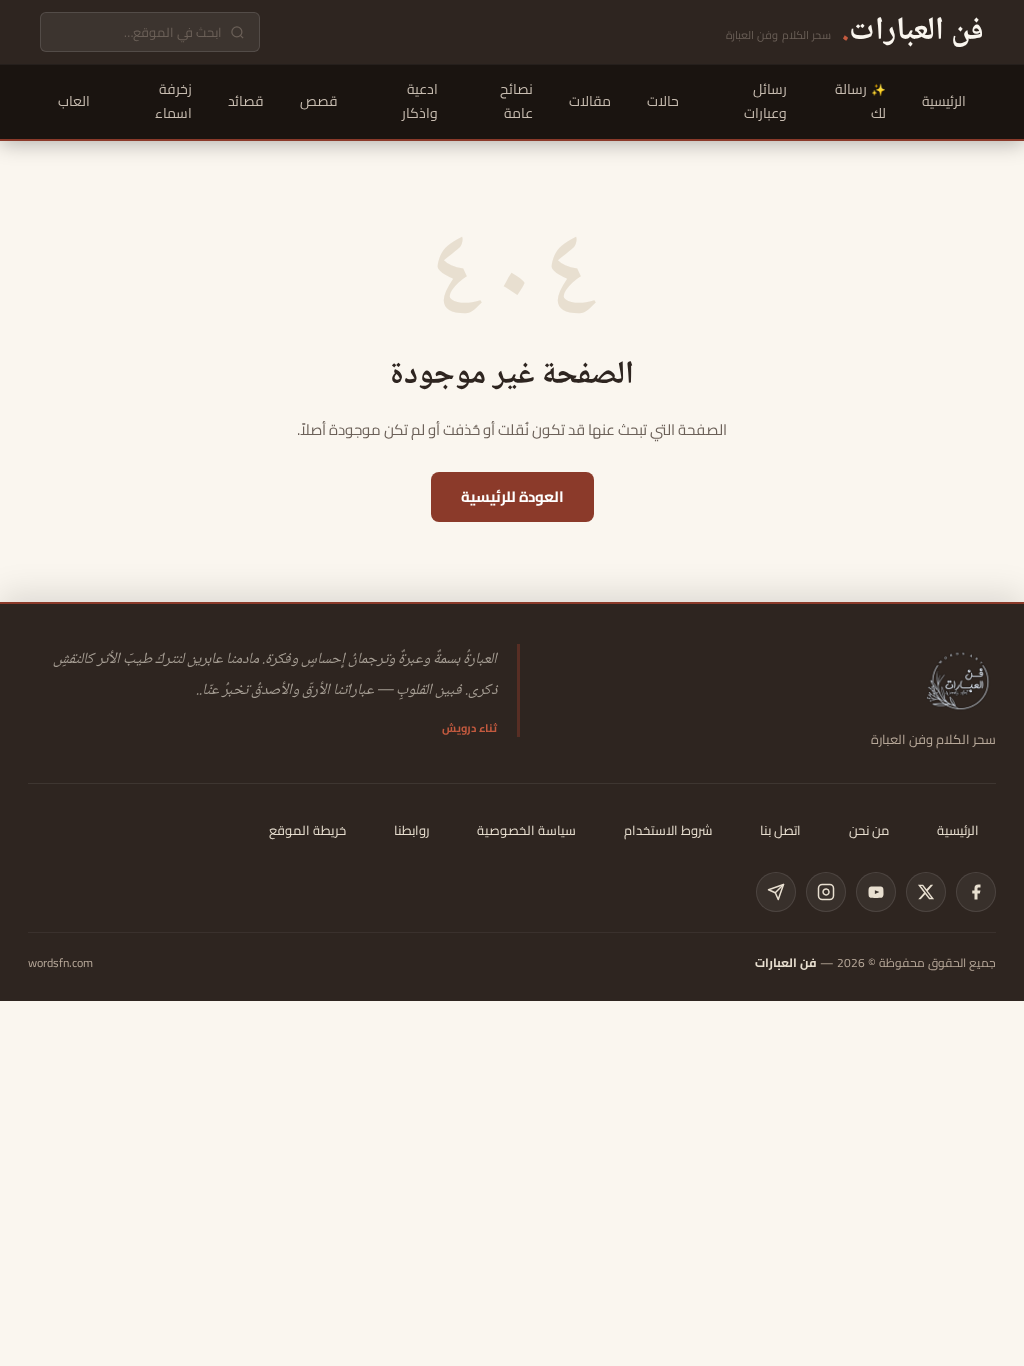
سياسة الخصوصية (526, 830)
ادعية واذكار (420, 101)
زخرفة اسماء (173, 101)
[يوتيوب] (876, 892)
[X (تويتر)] (926, 892)
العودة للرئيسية (512, 496)
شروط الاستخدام (668, 830)
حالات (663, 101)
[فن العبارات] (960, 680)
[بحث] (237, 32)
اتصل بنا (780, 830)
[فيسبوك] (976, 892)
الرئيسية (944, 101)
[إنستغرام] (826, 892)
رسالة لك (860, 101)
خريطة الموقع (307, 830)
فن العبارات (786, 962)
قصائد (246, 101)
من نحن (869, 830)
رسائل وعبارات (765, 101)
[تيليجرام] (776, 892)
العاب (74, 101)
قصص (319, 101)
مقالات (590, 101)
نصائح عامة (516, 101)
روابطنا (411, 830)
